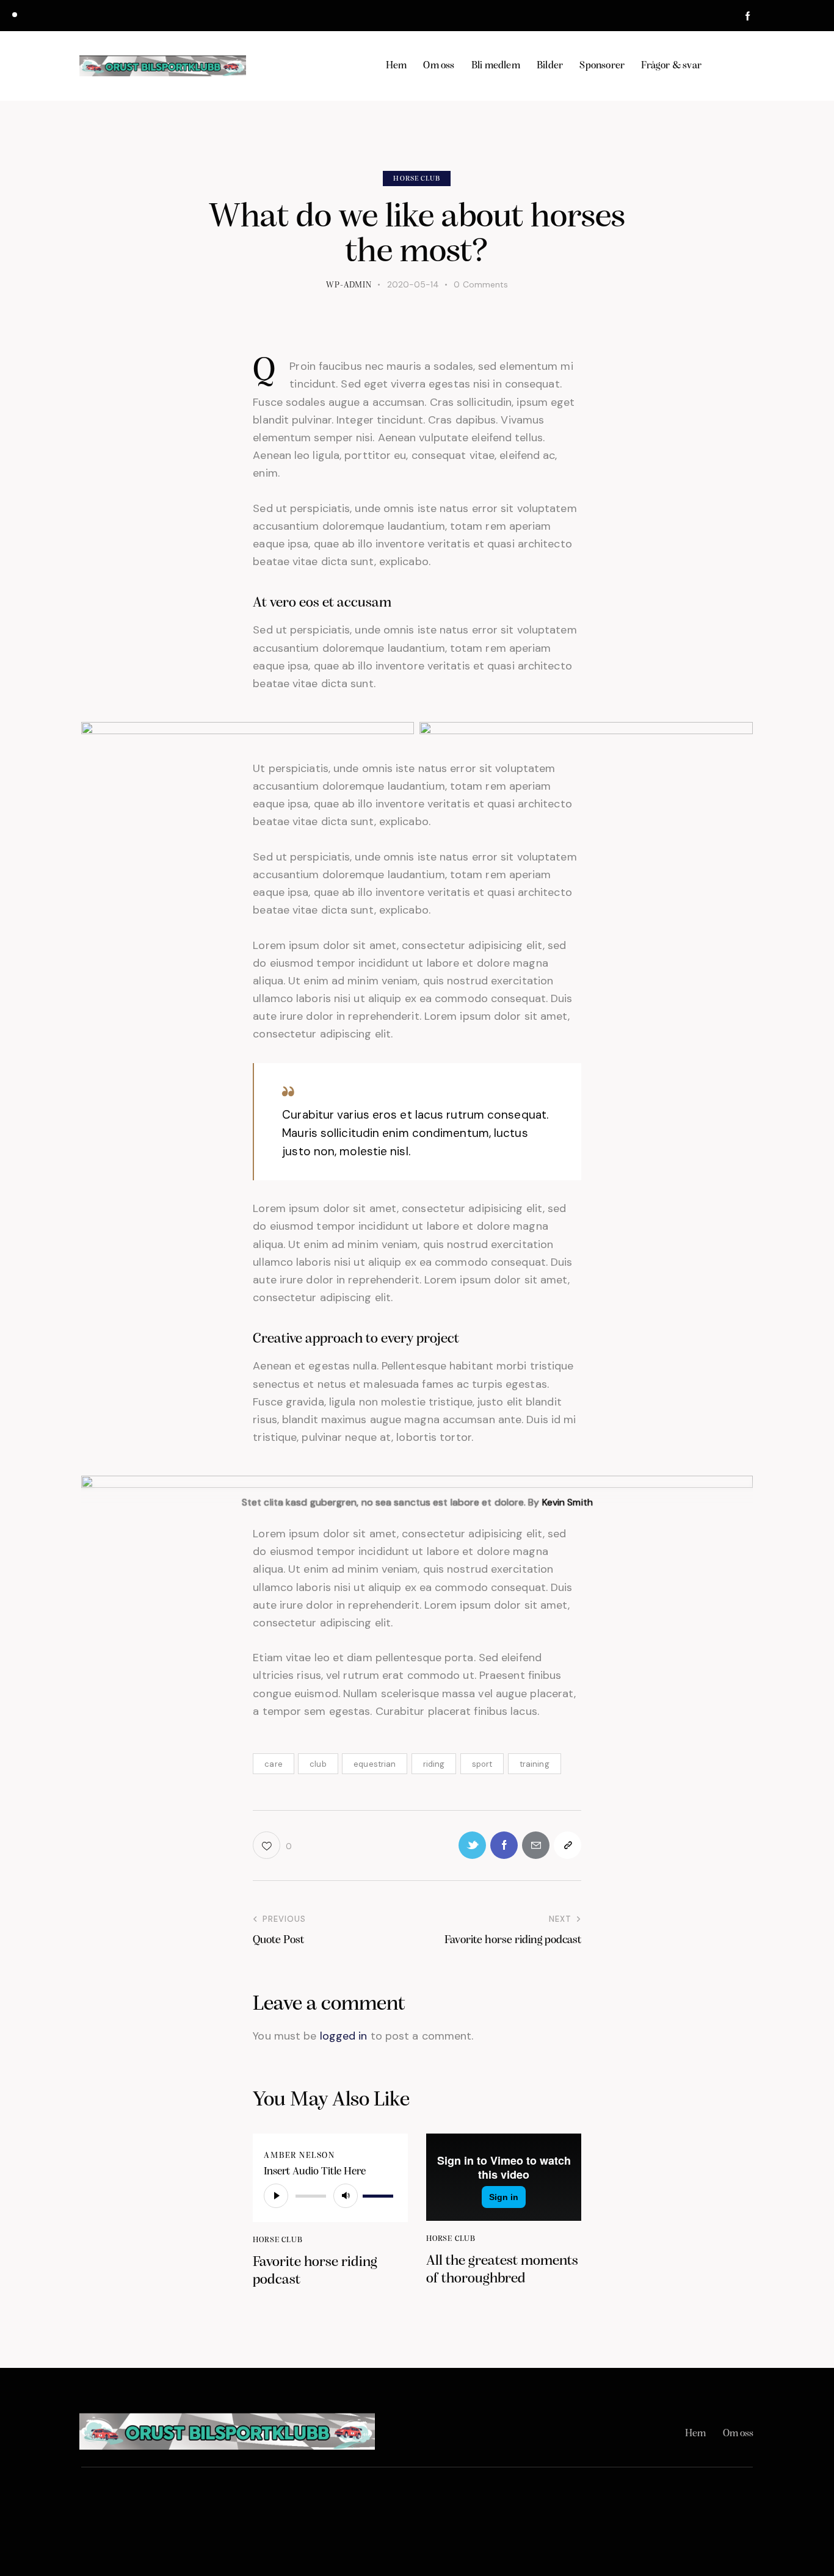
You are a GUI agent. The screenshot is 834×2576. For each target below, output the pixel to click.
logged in (344, 2036)
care (273, 1764)
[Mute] (346, 2196)
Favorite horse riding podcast (315, 2271)
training (535, 1764)
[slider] (380, 2195)
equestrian (375, 1764)
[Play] (276, 2196)
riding (434, 1764)
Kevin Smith (567, 1502)
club (318, 1764)
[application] (330, 2196)
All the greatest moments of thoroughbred (502, 2270)
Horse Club (417, 179)
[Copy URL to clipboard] (567, 1845)
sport (482, 1764)
